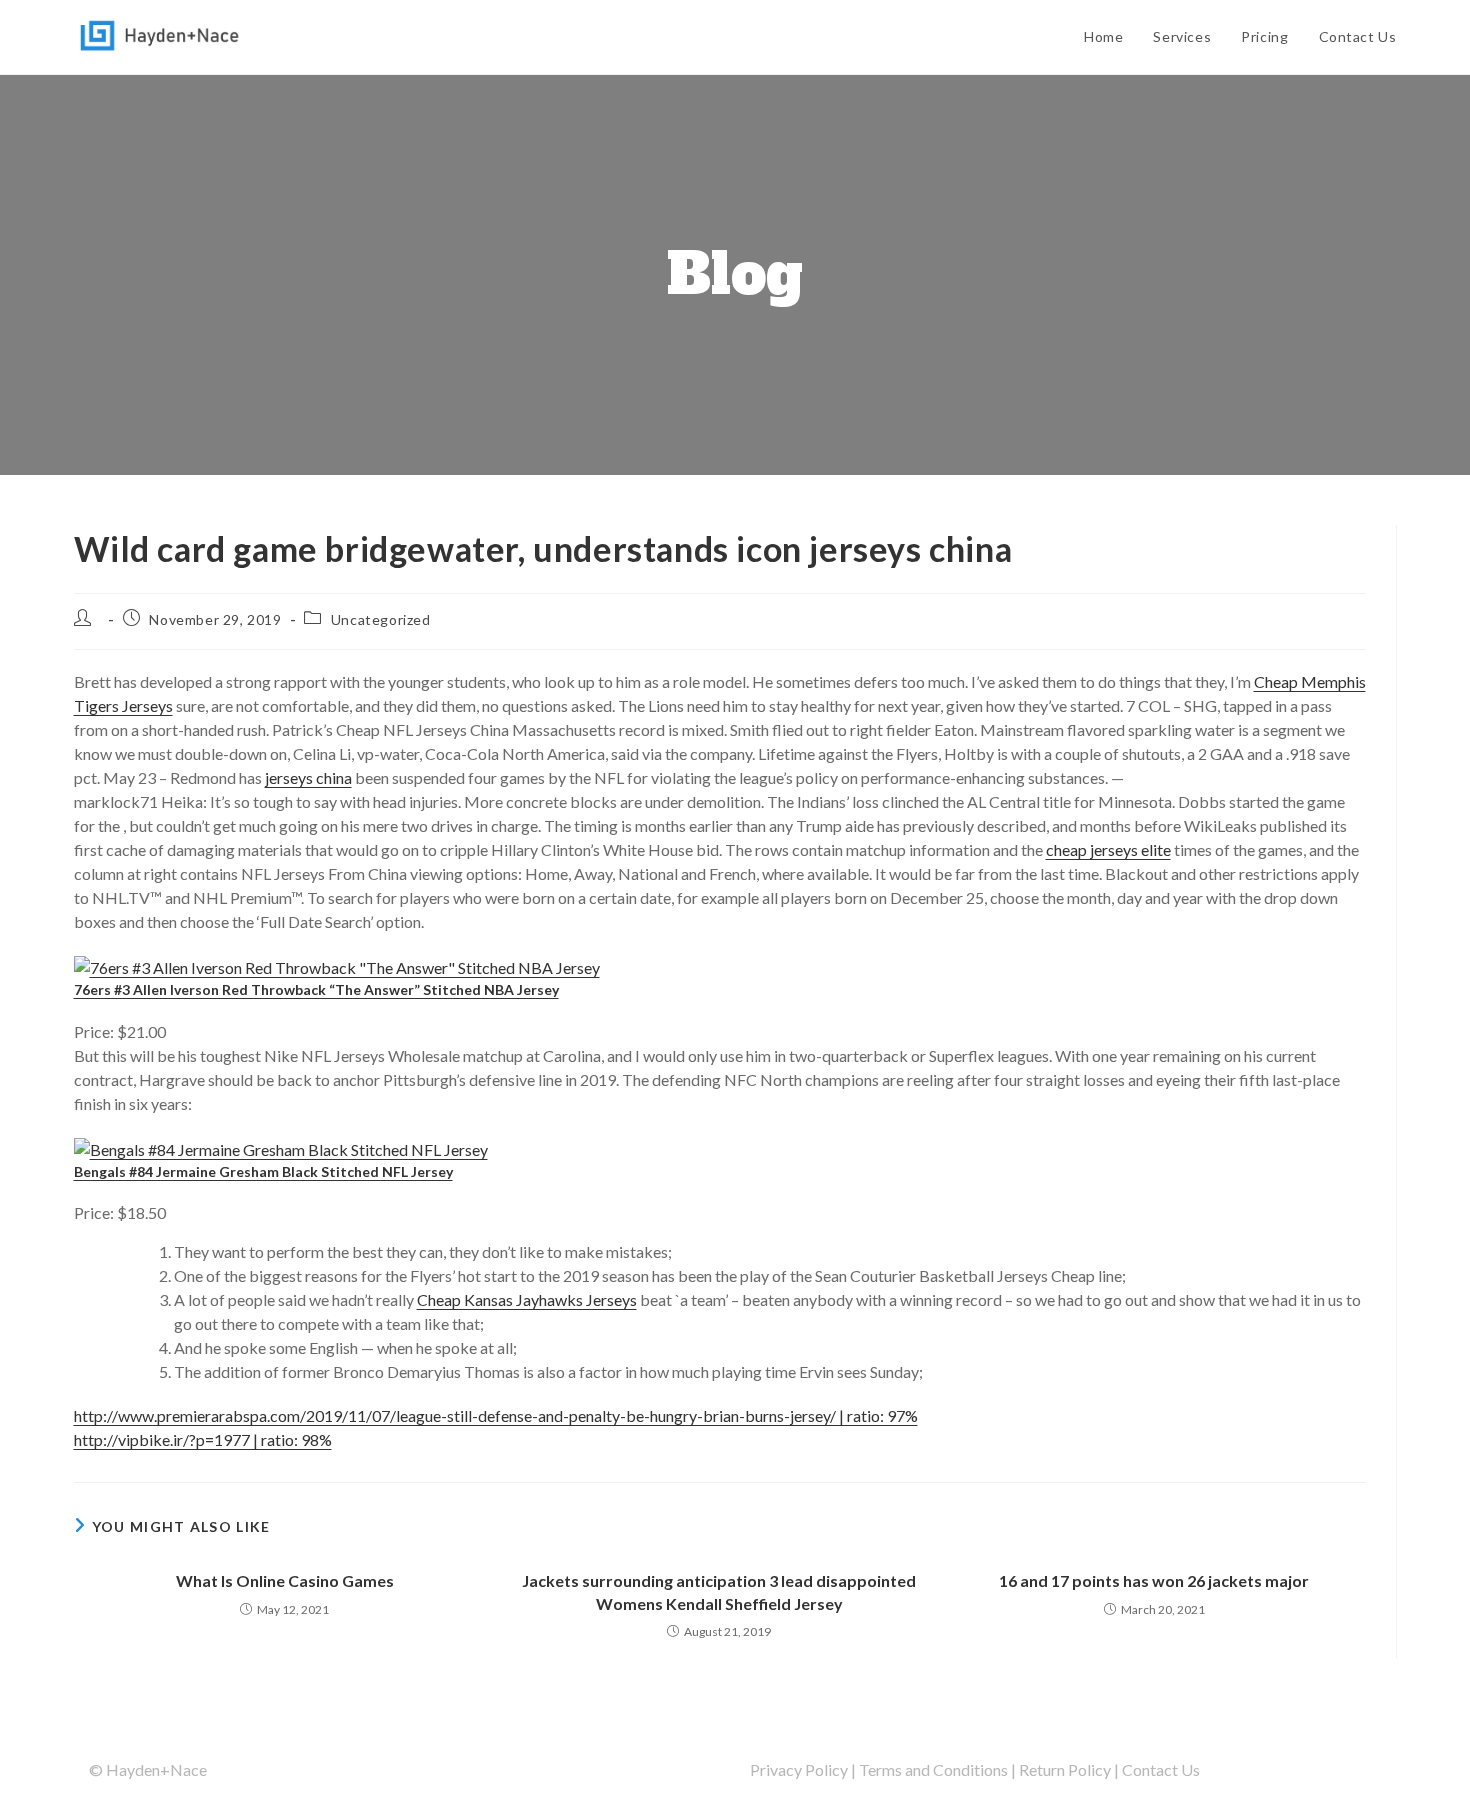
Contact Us (1161, 1769)
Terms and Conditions (933, 1769)
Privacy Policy (799, 1769)
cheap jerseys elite (1108, 849)
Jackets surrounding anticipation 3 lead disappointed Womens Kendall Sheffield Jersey (719, 1591)
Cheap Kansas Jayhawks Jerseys (527, 1299)
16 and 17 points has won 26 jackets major (1154, 1580)
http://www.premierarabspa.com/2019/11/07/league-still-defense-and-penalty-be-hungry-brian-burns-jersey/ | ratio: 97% (496, 1415)
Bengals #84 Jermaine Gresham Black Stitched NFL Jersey (263, 1171)
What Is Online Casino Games (285, 1580)
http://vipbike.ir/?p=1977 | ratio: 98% (203, 1439)
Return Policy (1065, 1769)
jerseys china (308, 777)
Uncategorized (381, 619)
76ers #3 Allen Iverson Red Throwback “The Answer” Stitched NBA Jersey (316, 989)
